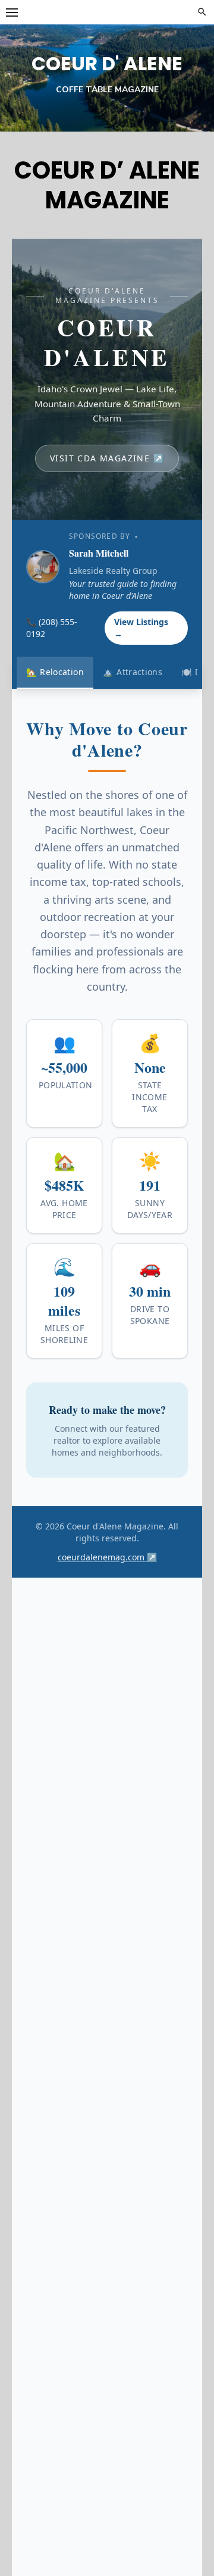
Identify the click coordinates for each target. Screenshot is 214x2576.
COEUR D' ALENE (107, 63)
